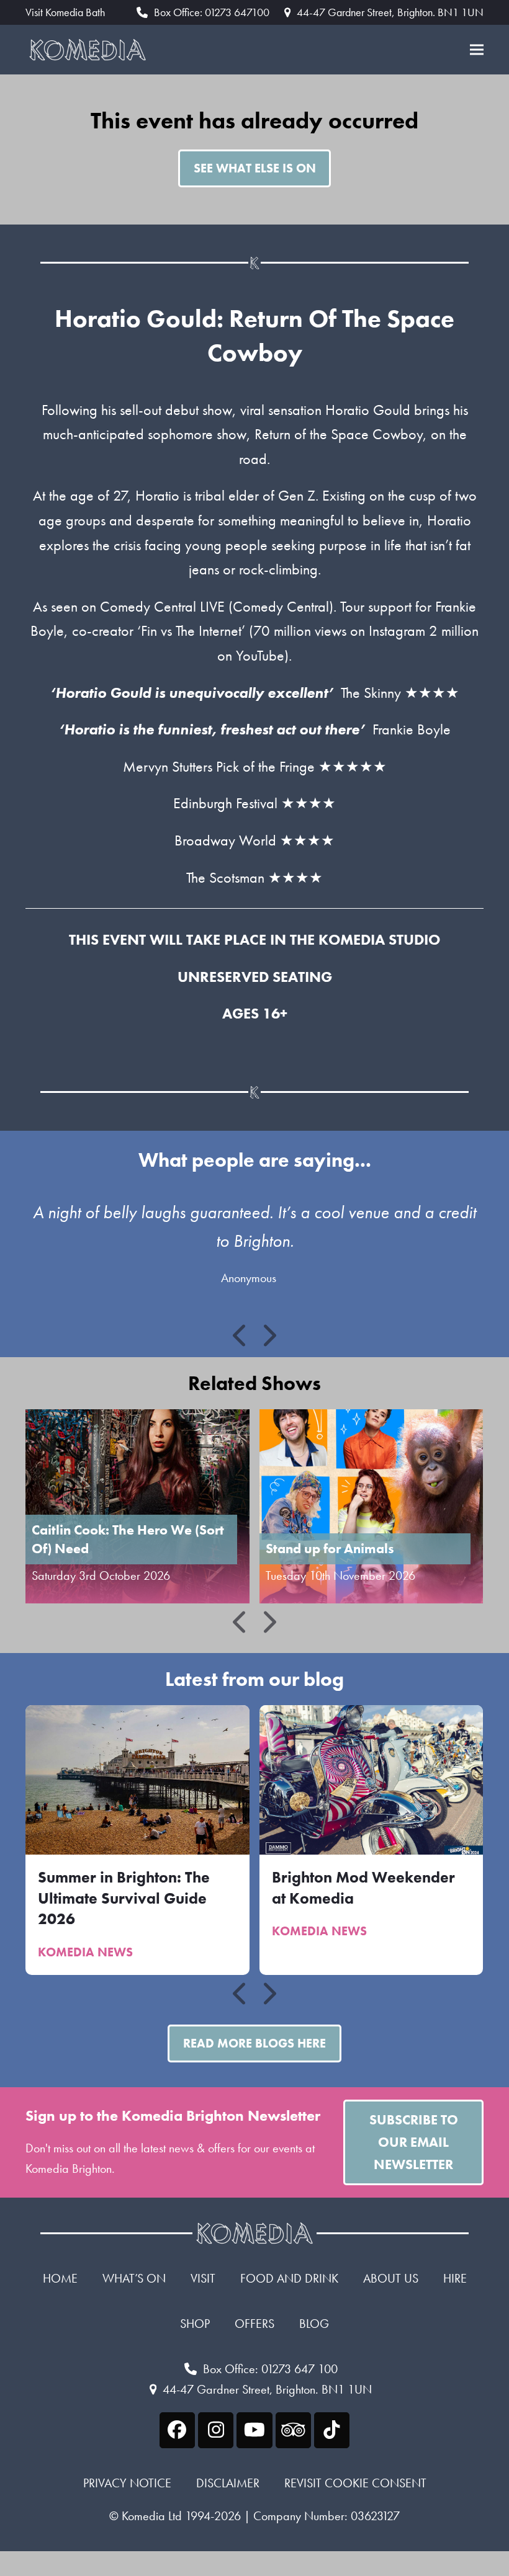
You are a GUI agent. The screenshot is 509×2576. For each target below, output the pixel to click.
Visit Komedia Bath (65, 12)
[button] (477, 50)
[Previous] (241, 1335)
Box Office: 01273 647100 (212, 12)
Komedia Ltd (152, 2516)
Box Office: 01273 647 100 (270, 2369)
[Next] (269, 1335)
